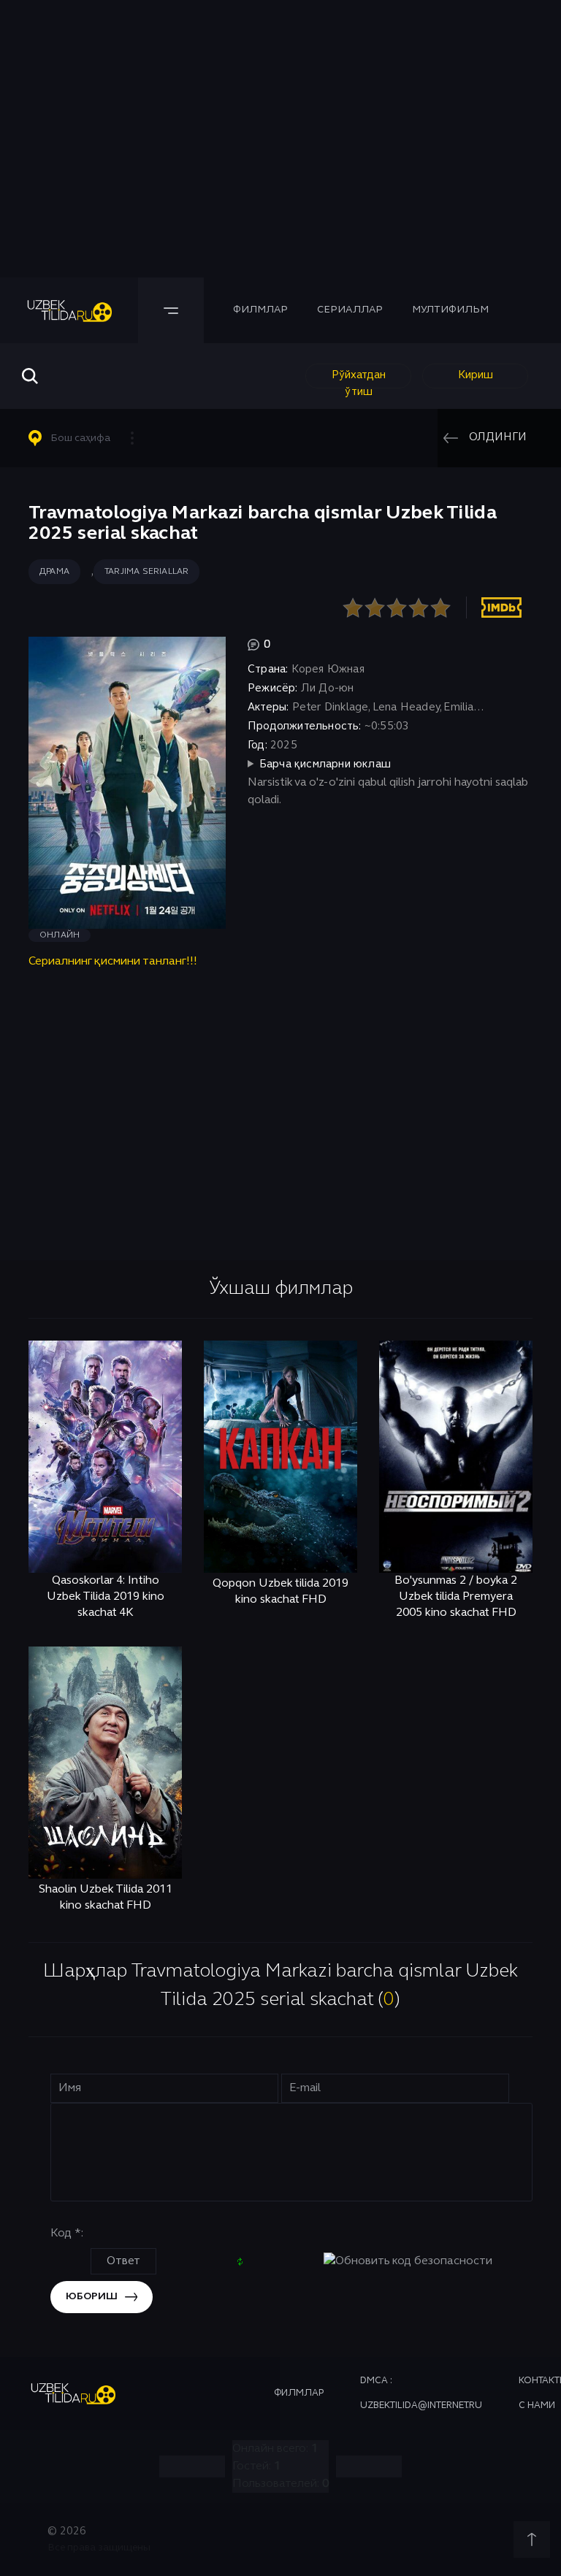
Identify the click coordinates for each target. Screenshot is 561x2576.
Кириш (476, 375)
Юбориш (92, 2297)
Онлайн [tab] (60, 935)
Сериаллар (350, 310)
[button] (88, 438)
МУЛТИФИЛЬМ (450, 310)
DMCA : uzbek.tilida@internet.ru (421, 2393)
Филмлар (260, 310)
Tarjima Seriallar (146, 572)
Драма (54, 572)
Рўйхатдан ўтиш (359, 379)
